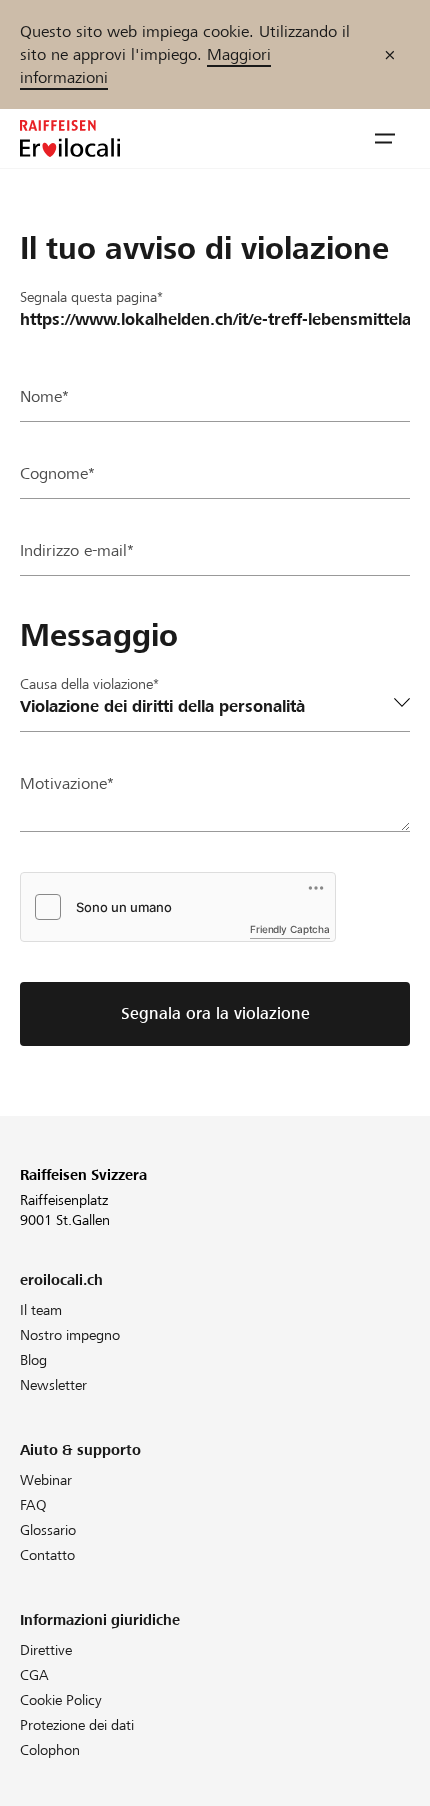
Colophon (50, 1750)
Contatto (47, 1555)
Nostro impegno (70, 1335)
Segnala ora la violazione (215, 1013)
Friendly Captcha (290, 929)
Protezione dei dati (77, 1725)
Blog (33, 1360)
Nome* (44, 396)
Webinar (46, 1480)
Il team (41, 1310)
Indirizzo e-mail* (77, 550)
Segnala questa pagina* (91, 297)
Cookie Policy (61, 1700)
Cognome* (57, 473)
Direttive (46, 1650)
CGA (34, 1675)
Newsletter (53, 1385)
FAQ (33, 1505)
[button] (385, 139)
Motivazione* (67, 783)
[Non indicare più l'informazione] (390, 54)
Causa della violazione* (89, 684)
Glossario (48, 1530)
